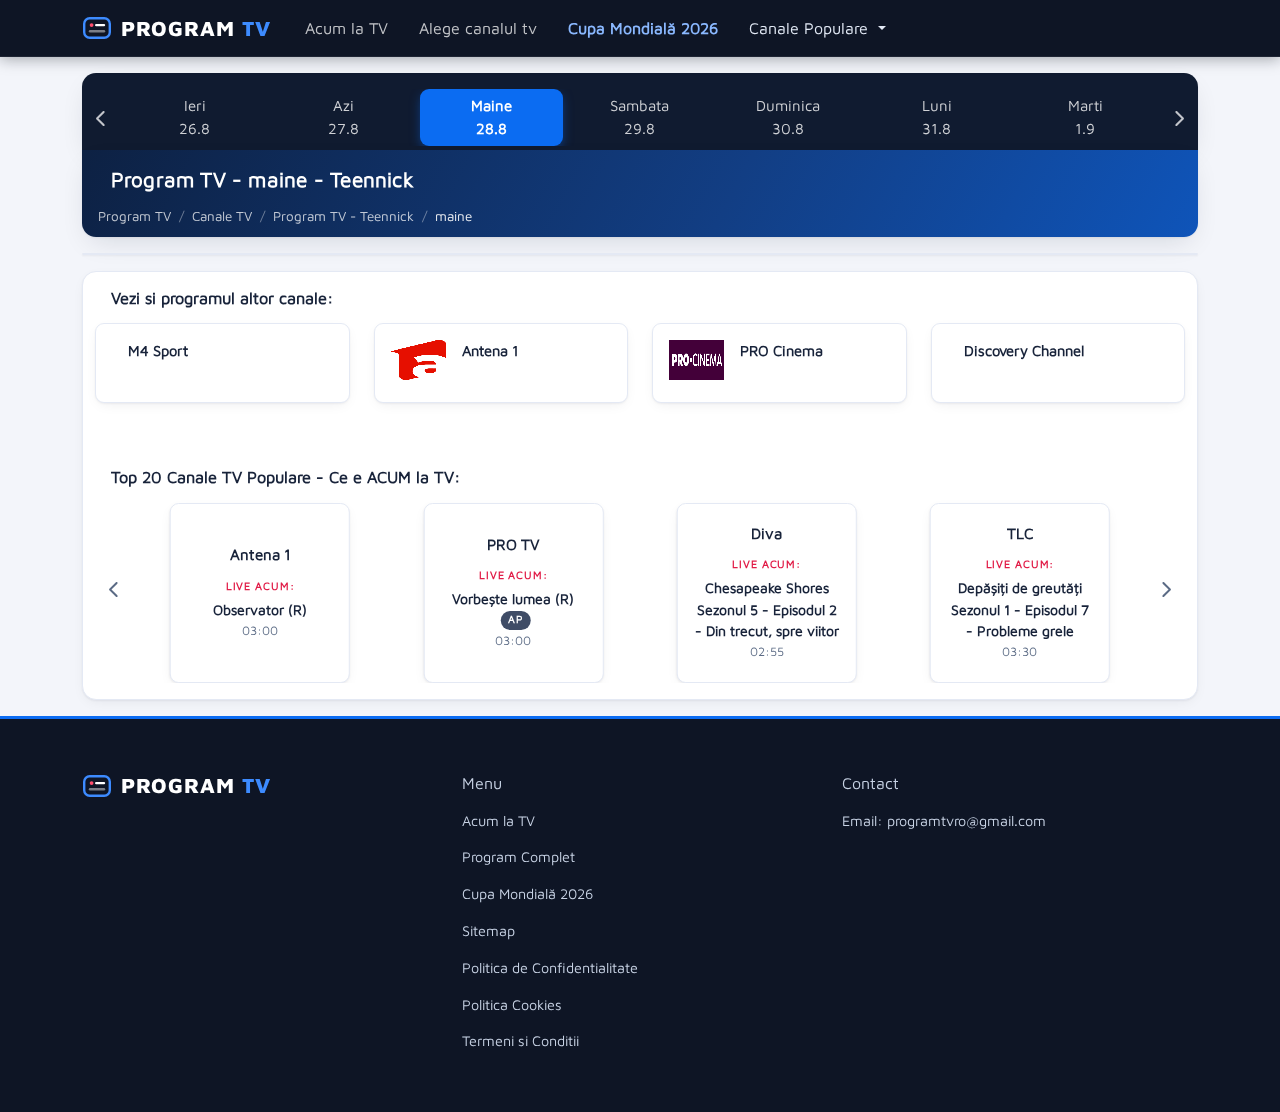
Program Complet (518, 856)
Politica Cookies (512, 1004)
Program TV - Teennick (343, 216)
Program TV (134, 216)
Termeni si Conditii (520, 1040)
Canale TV (222, 216)
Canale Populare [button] (811, 28)
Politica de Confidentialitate (550, 967)
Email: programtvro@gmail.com (944, 820)
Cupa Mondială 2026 (643, 28)
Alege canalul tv (478, 28)
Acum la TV (346, 28)
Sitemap (488, 930)
